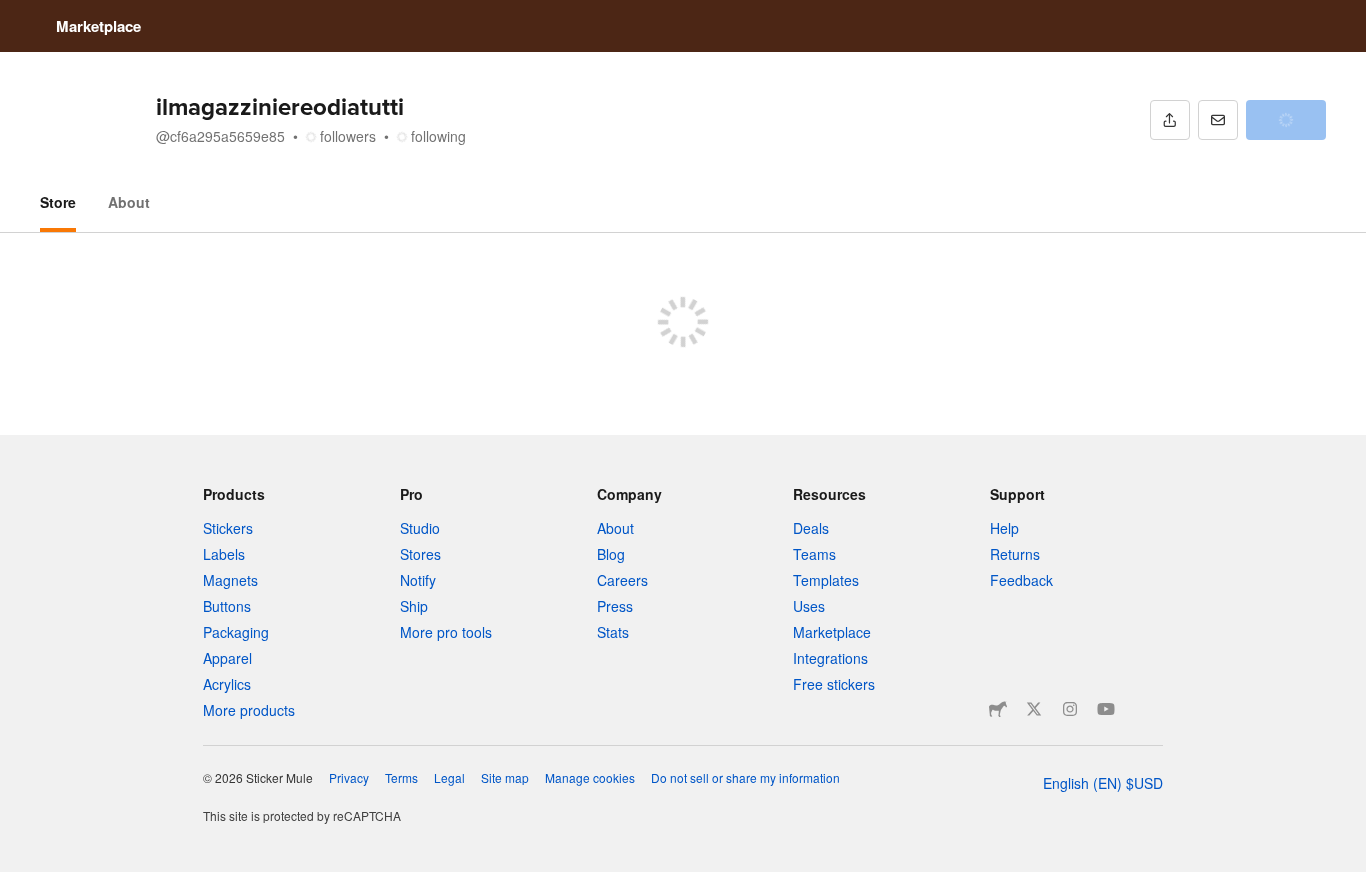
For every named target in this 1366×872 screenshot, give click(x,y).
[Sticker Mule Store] (998, 709)
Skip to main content (15, 15)
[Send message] (1218, 120)
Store (58, 202)
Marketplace (98, 26)
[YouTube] (1106, 709)
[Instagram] (1070, 709)
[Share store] (1170, 120)
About (129, 202)
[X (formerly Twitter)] (1034, 709)
